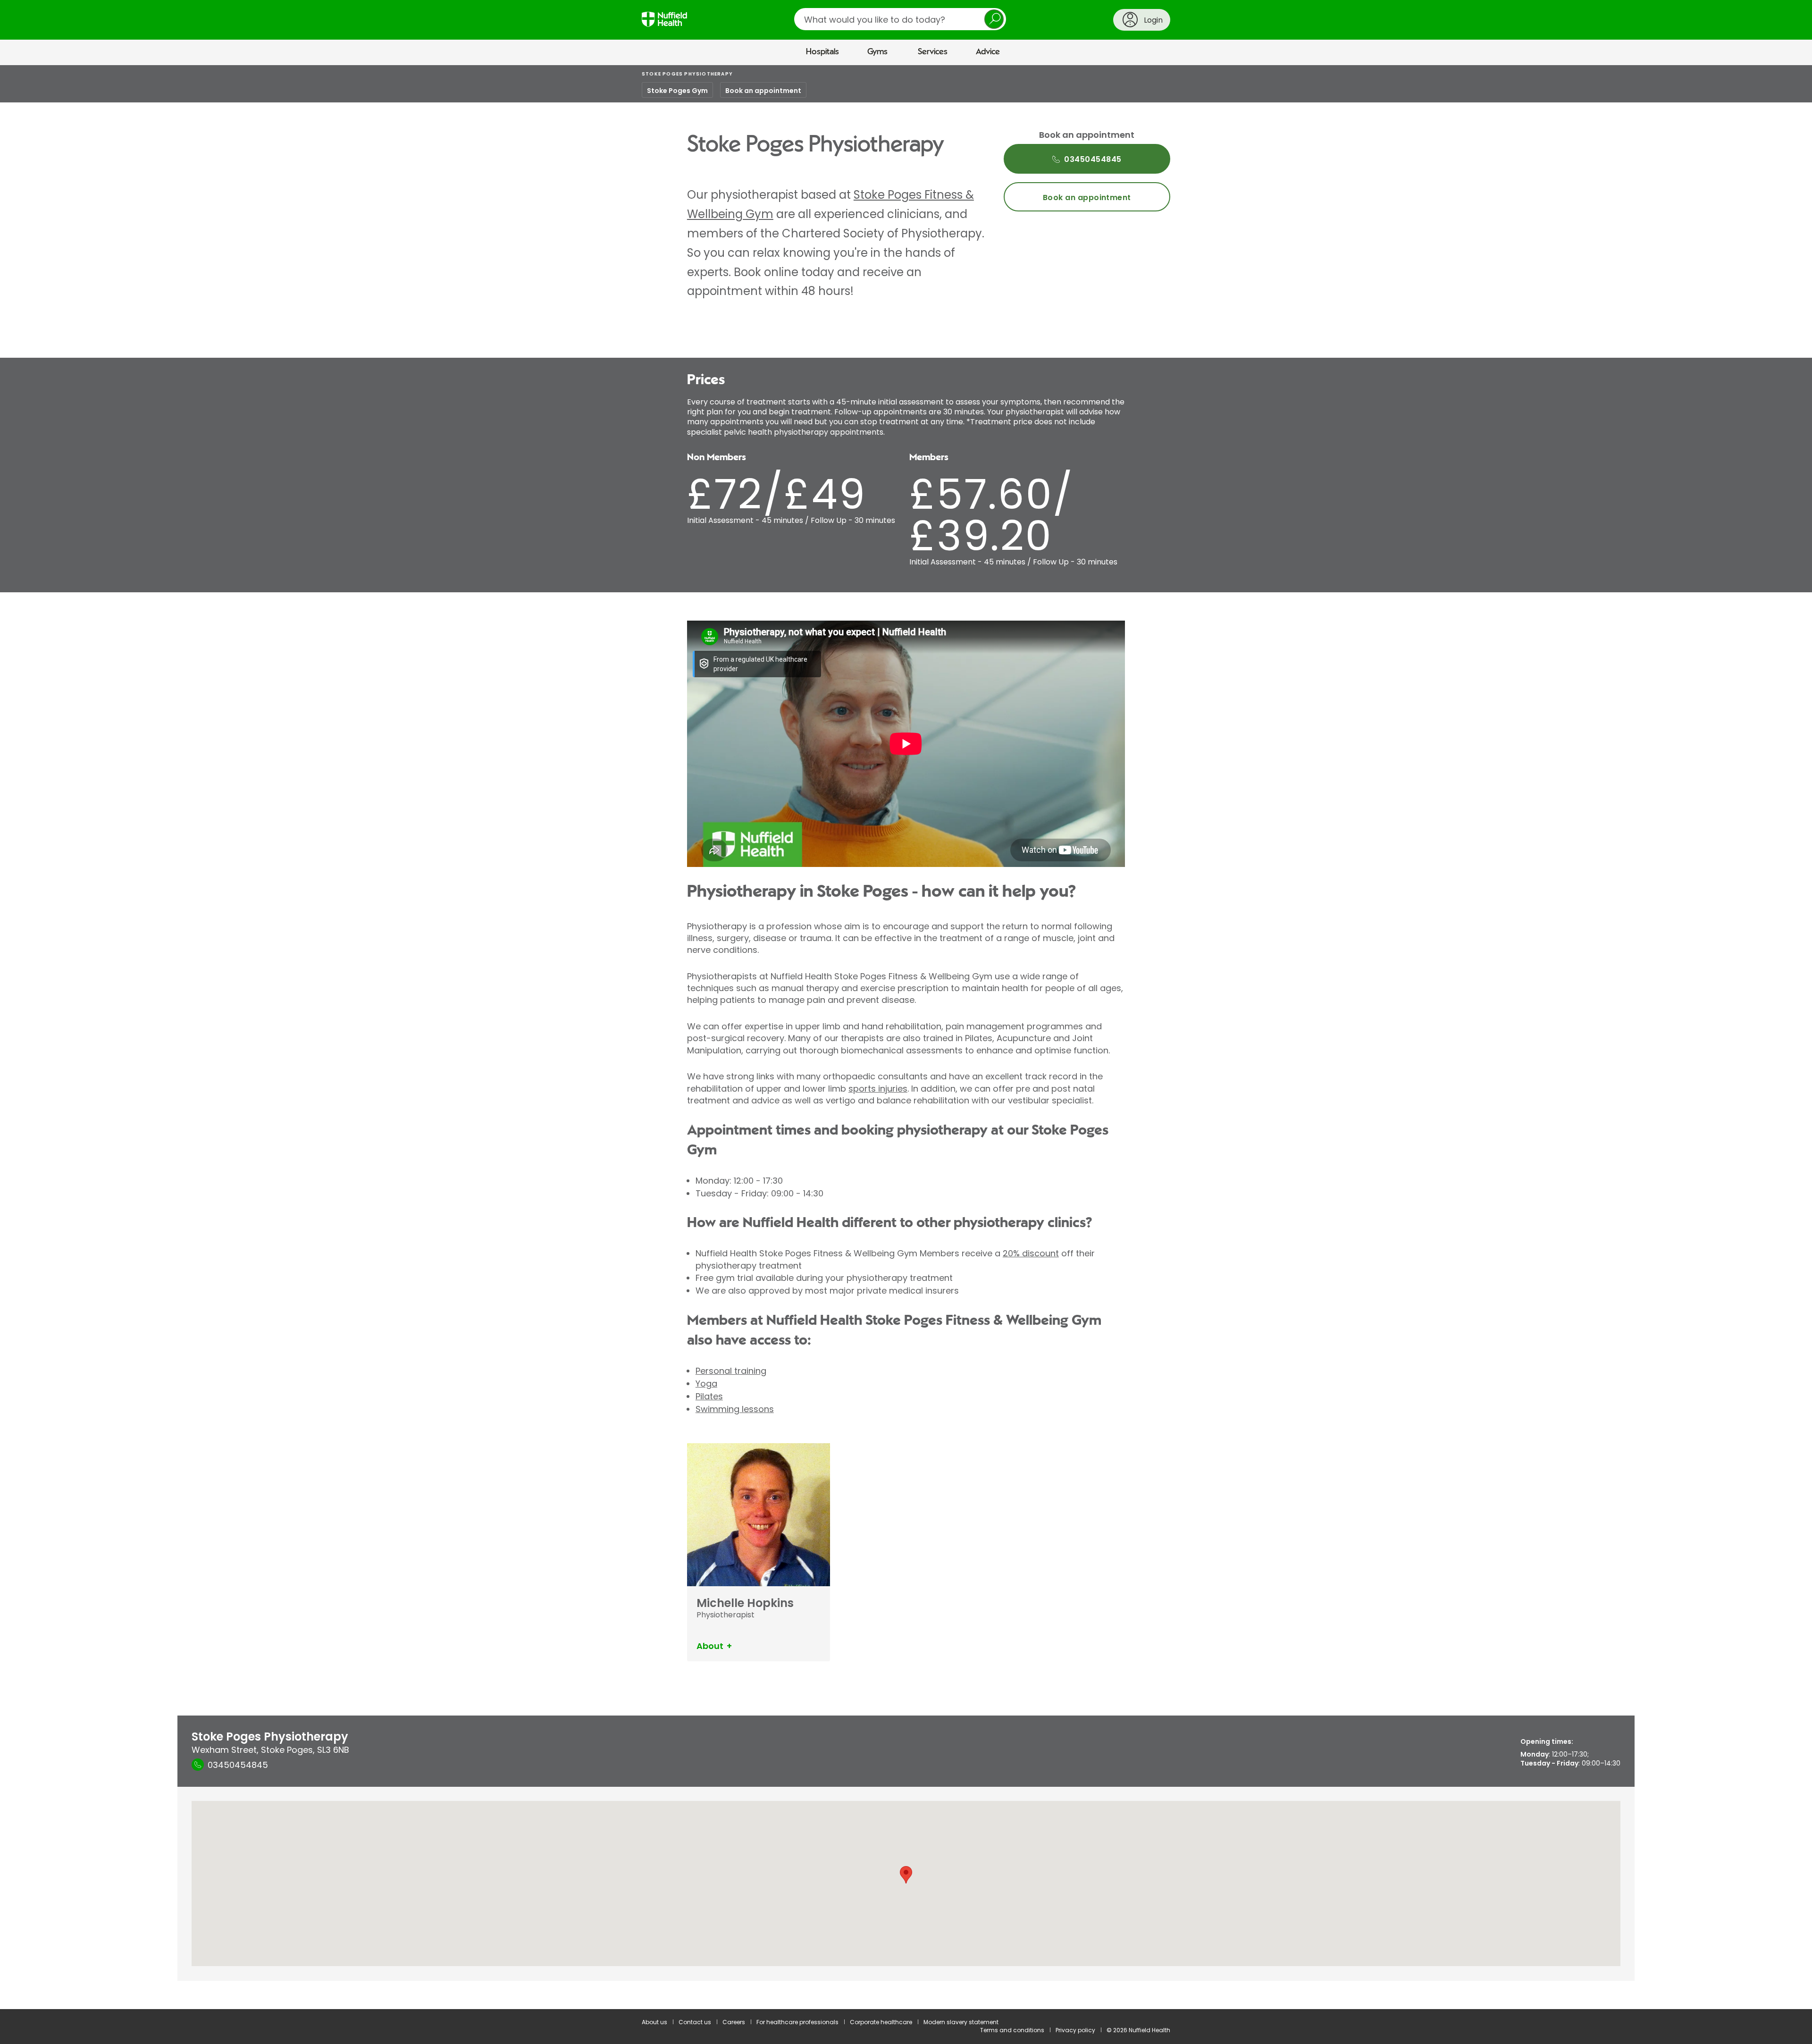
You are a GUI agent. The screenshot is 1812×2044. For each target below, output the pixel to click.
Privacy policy (1075, 2030)
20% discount (1031, 1253)
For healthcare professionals (797, 2022)
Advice (988, 52)
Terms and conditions (1012, 2030)
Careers (734, 2022)
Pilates (709, 1396)
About (710, 1646)
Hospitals (822, 52)
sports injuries (878, 1089)
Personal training (731, 1371)
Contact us (695, 2022)
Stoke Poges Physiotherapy (687, 74)
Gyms (877, 52)
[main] (906, 1037)
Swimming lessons (735, 1409)
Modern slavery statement (961, 2022)
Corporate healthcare (881, 2022)
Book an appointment (763, 91)
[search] (900, 19)
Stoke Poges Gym (677, 91)
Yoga (706, 1384)
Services (933, 52)
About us (654, 2022)
